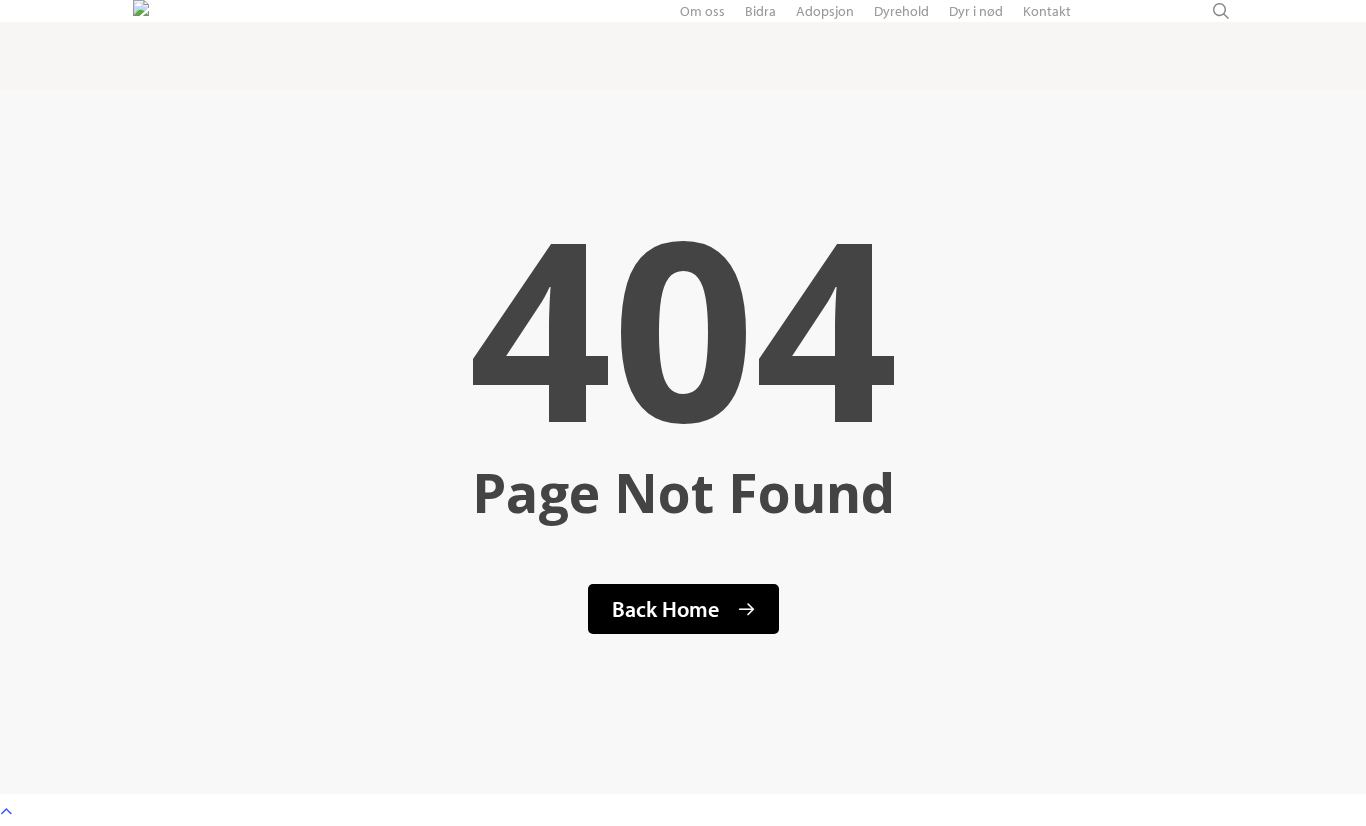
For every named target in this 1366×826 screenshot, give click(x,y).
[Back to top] (683, 810)
